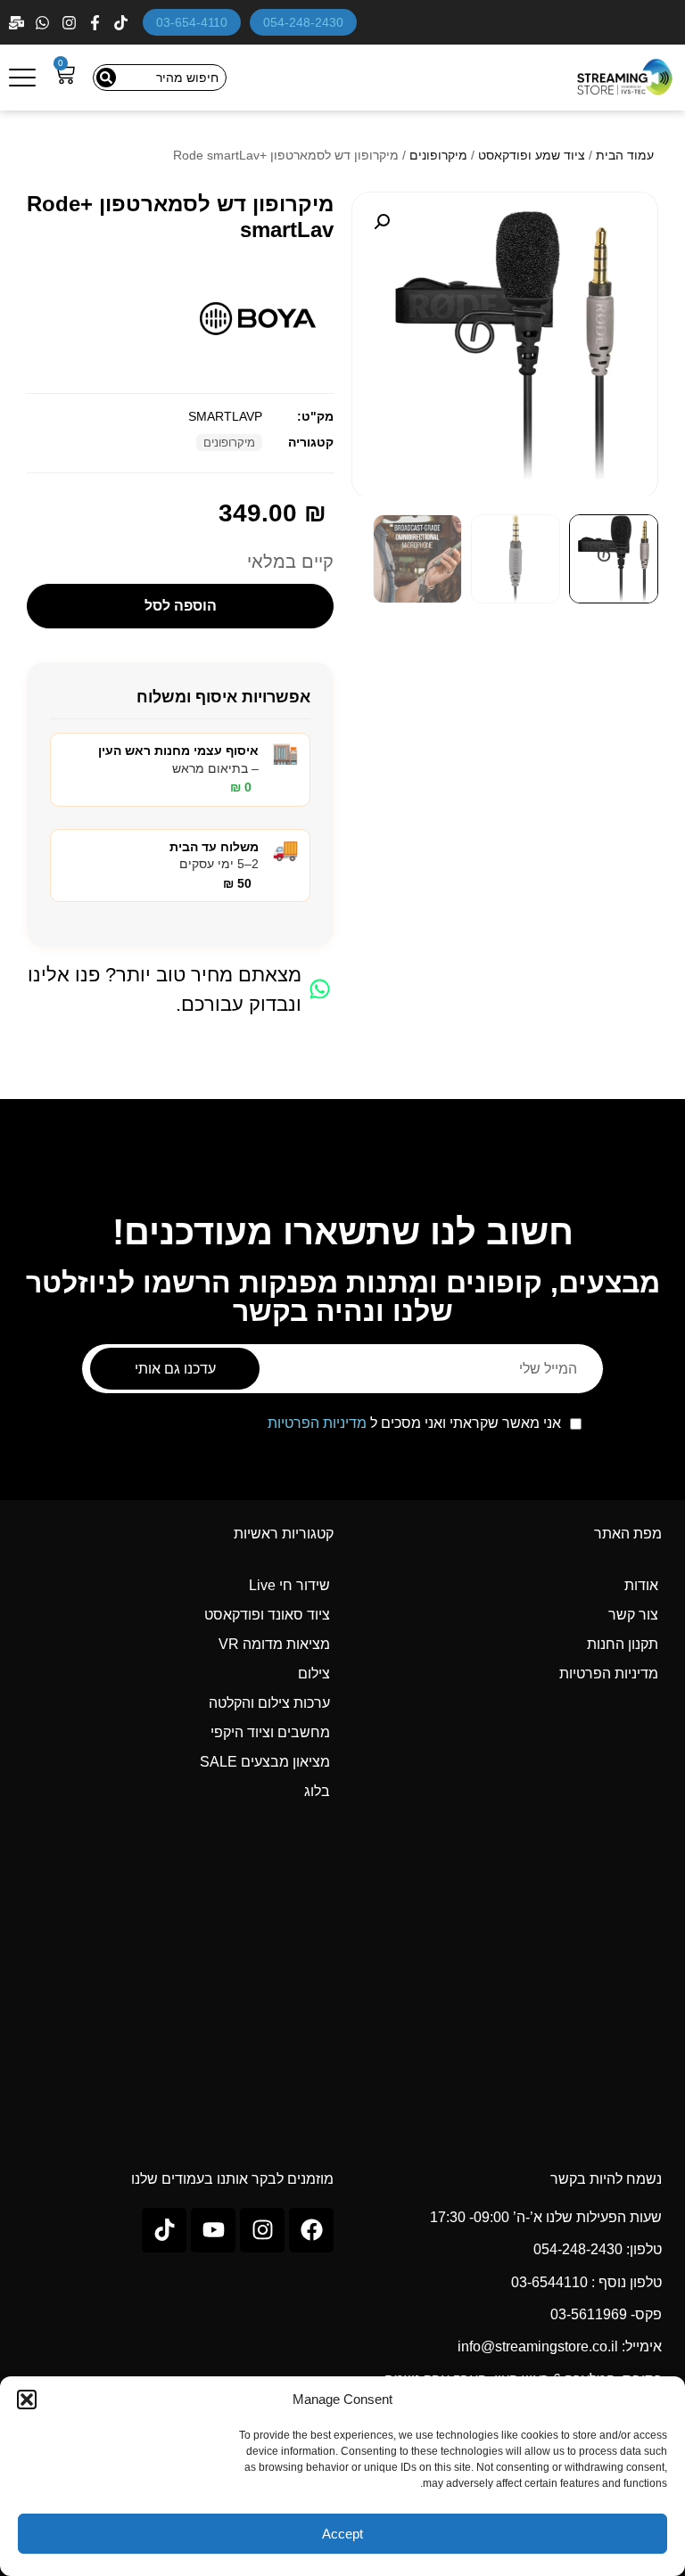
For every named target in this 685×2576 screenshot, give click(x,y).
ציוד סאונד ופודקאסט (267, 1615)
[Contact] (18, 23)
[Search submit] (106, 78)
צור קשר (633, 1615)
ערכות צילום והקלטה (269, 1703)
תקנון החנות (623, 1644)
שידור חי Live (289, 1585)
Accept (342, 2534)
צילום (314, 1674)
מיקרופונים (438, 155)
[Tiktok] (164, 2230)
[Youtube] (213, 2230)
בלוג (317, 1791)
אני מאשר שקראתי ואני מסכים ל (414, 1423)
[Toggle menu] (22, 78)
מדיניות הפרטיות (317, 1423)
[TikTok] (123, 23)
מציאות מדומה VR (274, 1644)
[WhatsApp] (44, 23)
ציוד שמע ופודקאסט (532, 155)
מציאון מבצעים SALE (265, 1762)
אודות (641, 1585)
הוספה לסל (181, 606)
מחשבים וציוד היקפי (270, 1732)
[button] (27, 2400)
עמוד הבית (625, 155)
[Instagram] (71, 23)
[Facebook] (97, 23)
